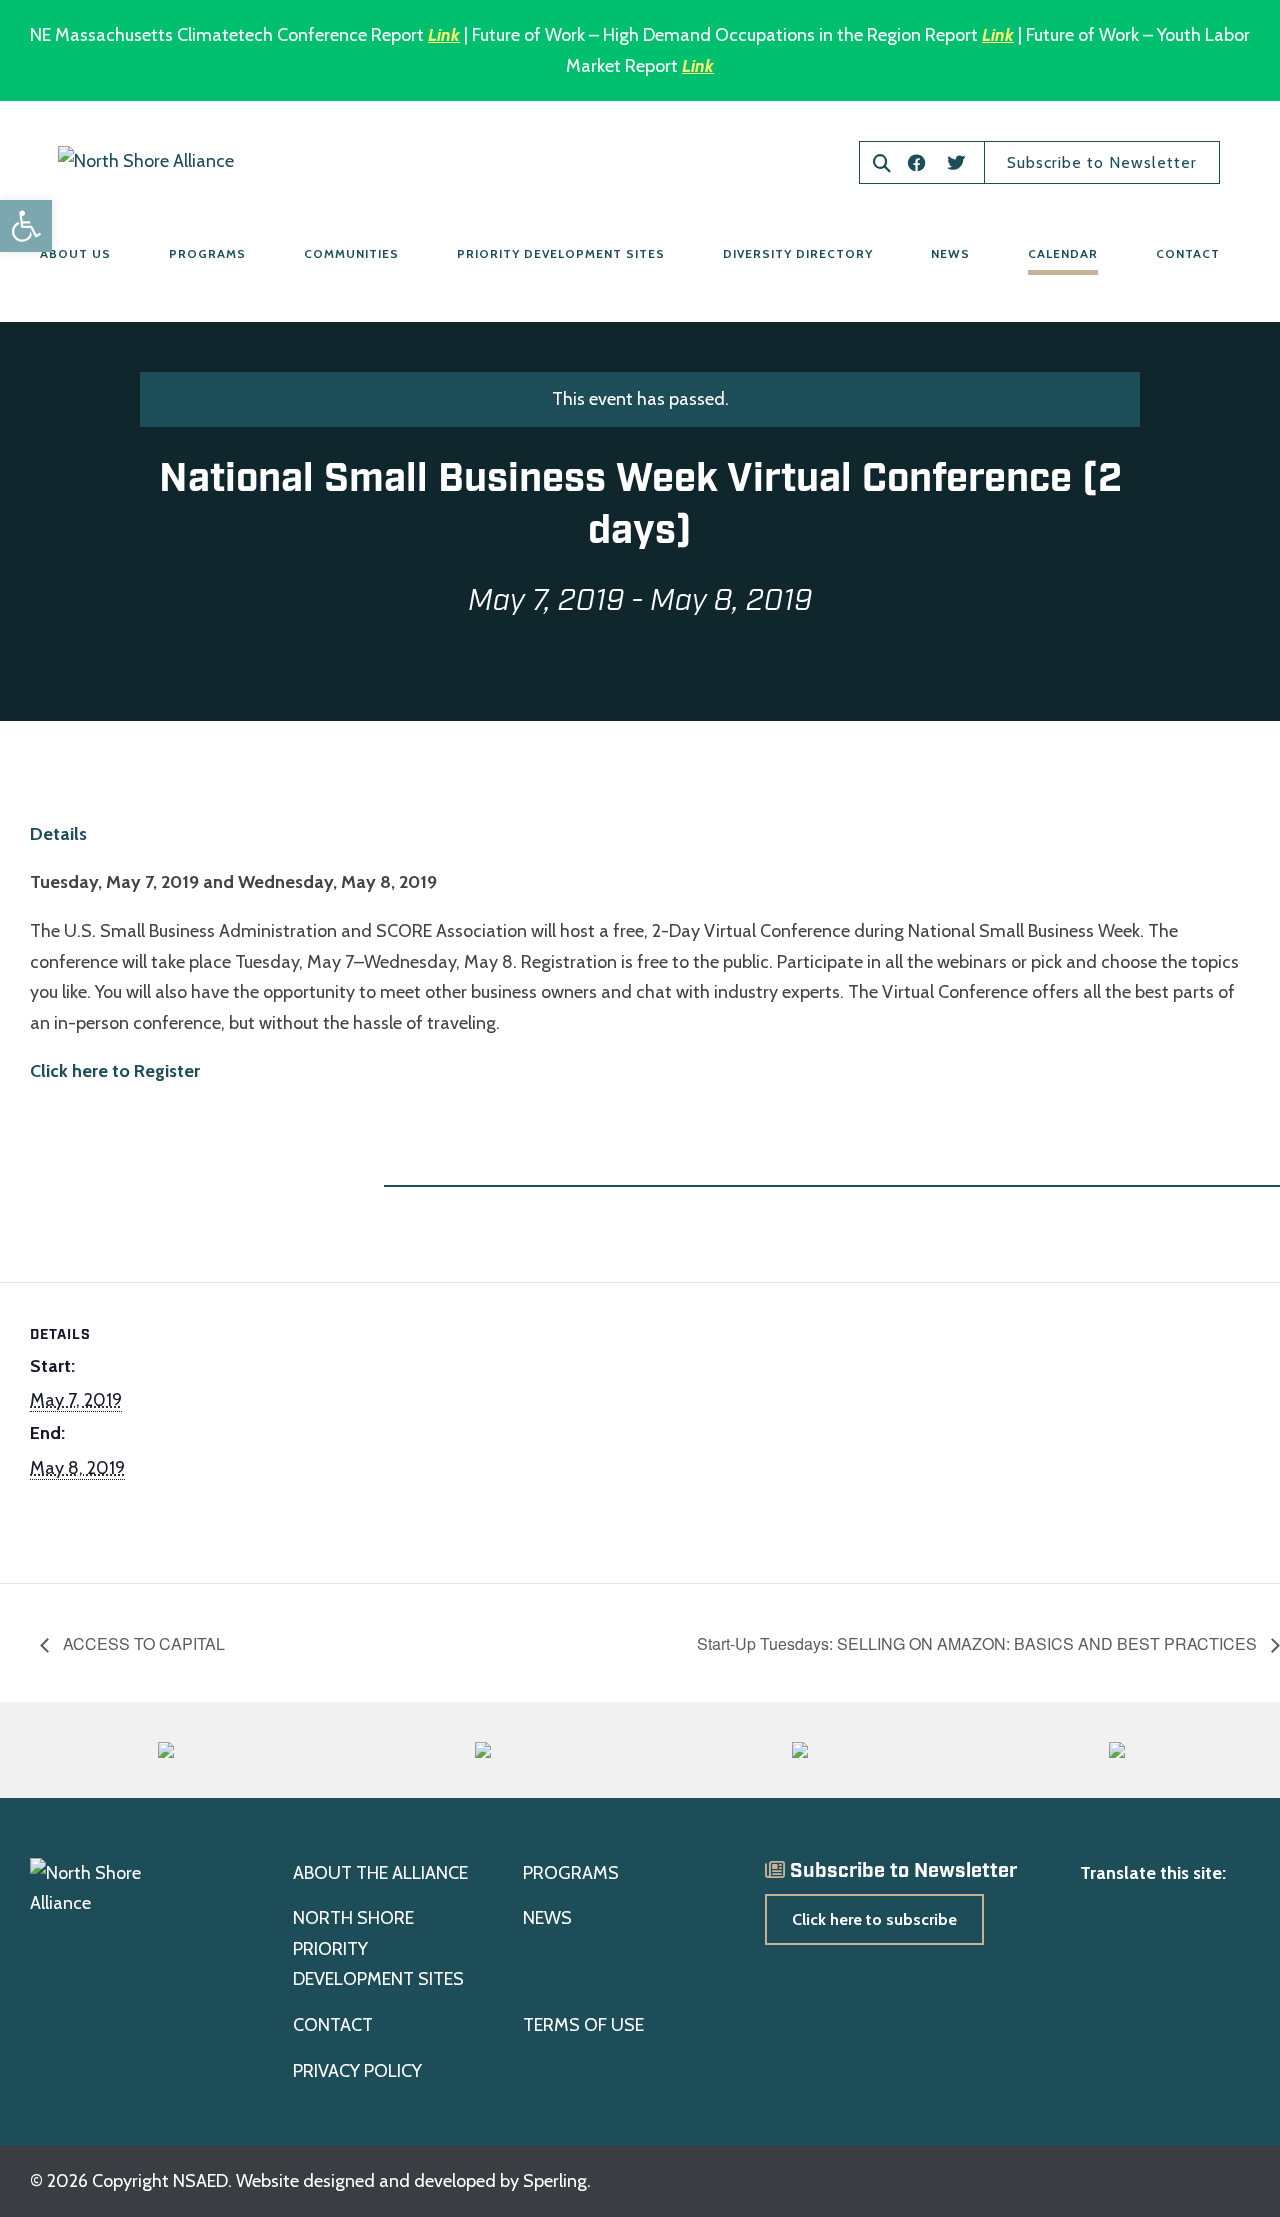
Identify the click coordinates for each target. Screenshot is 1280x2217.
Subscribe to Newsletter (1102, 162)
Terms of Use (583, 2025)
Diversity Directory (798, 253)
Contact (1188, 253)
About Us (75, 253)
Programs (207, 253)
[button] (26, 226)
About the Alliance (380, 1873)
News (950, 253)
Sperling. (557, 2181)
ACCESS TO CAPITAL (142, 1643)
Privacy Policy (357, 2071)
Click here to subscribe (874, 1919)
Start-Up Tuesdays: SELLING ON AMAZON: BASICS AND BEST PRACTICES (979, 1643)
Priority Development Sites (561, 253)
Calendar (1063, 253)
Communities (351, 253)
